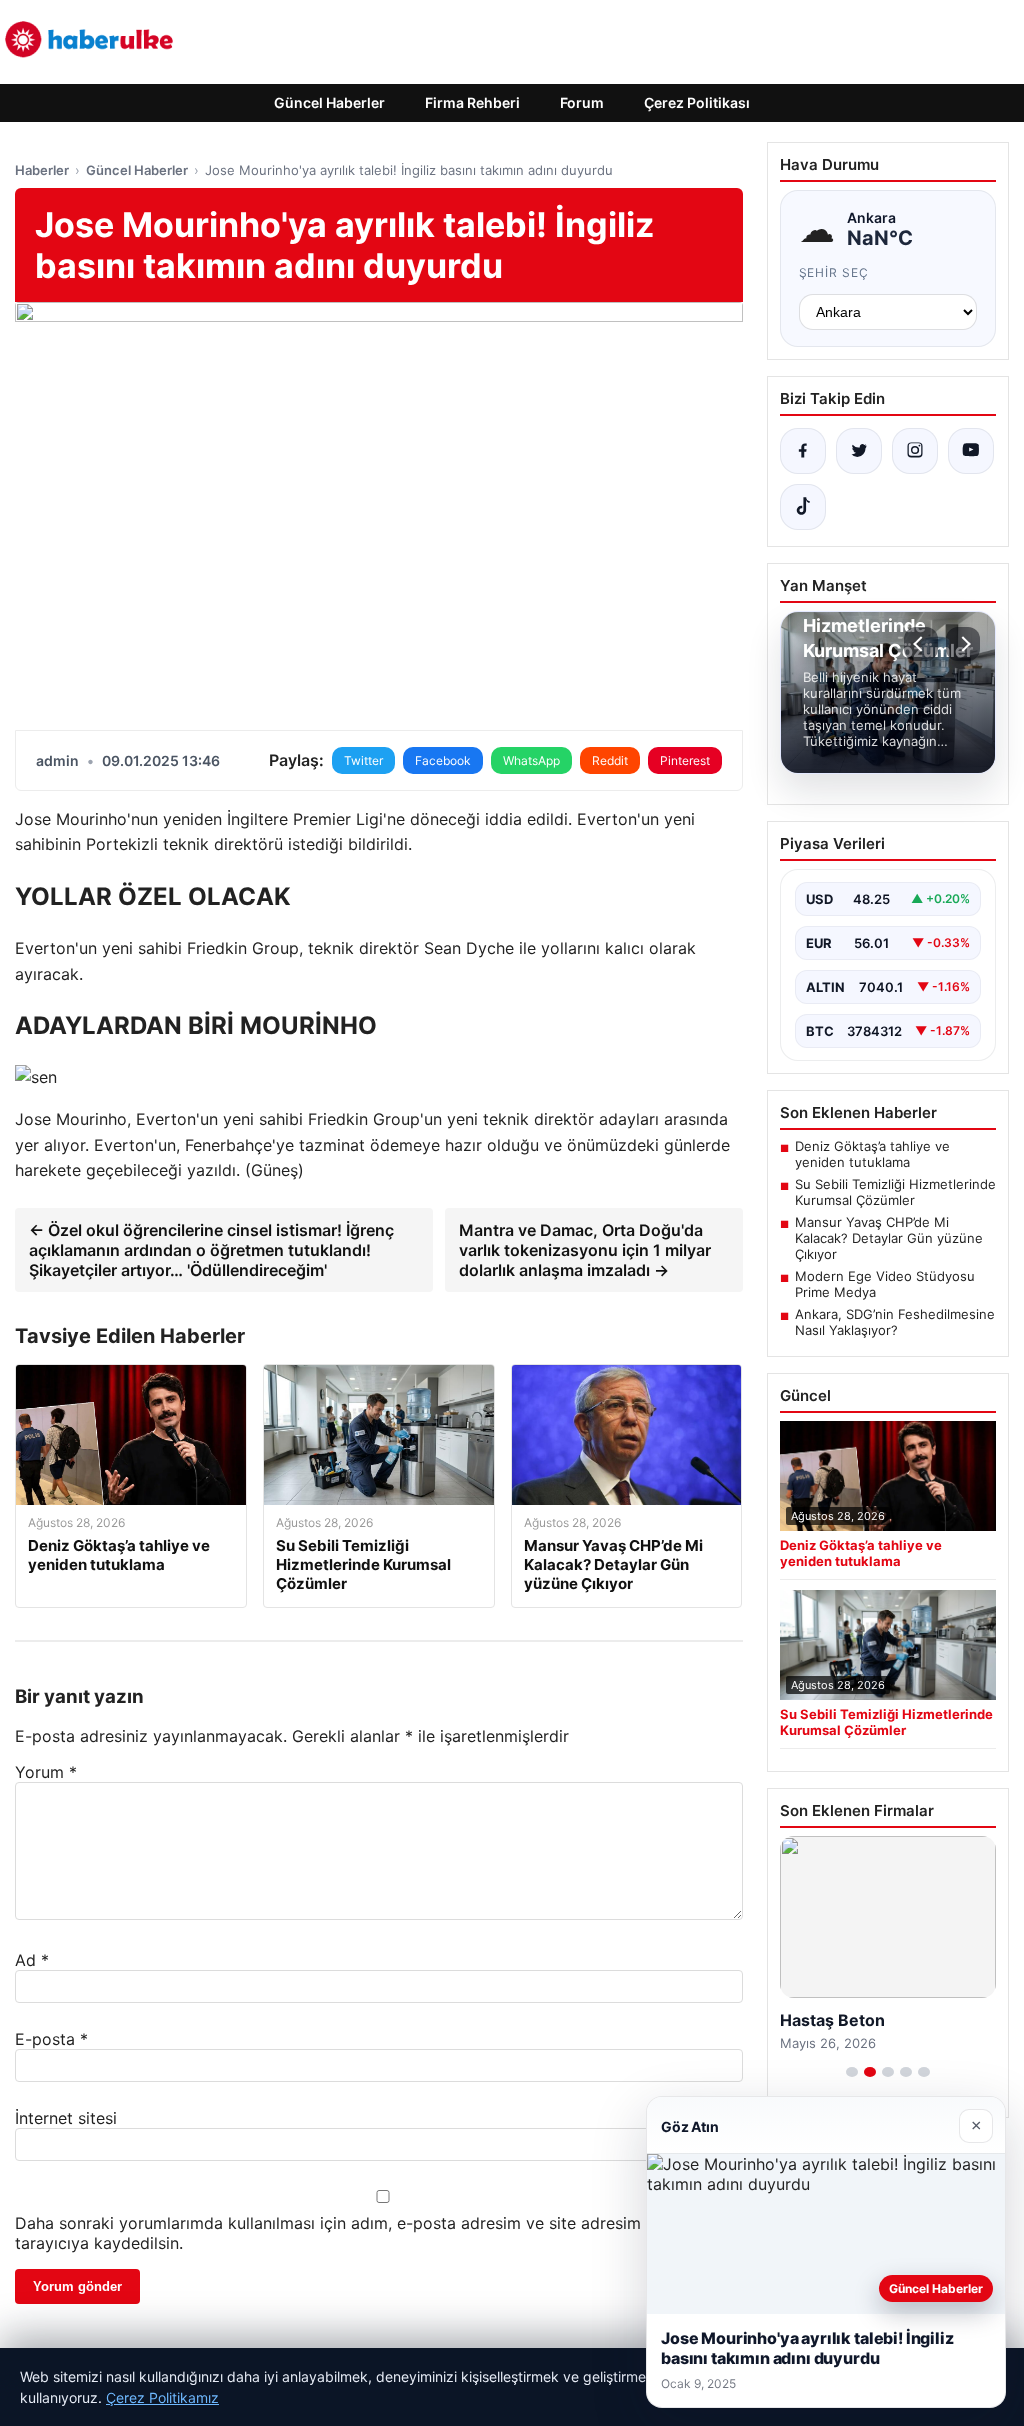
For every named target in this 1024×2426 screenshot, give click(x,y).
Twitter (363, 760)
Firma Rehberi (472, 102)
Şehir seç (834, 272)
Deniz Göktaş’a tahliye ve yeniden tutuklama (872, 1154)
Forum (582, 102)
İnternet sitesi (66, 2118)
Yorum (46, 1772)
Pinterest (685, 760)
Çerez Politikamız (162, 2397)
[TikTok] (803, 507)
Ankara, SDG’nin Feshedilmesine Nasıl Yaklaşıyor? (895, 1322)
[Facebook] (803, 451)
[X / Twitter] (859, 451)
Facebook (443, 760)
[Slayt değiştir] (852, 2072)
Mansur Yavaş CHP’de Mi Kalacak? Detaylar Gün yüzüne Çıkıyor (889, 1238)
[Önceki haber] (921, 644)
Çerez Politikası (697, 102)
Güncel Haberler (329, 102)
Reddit (610, 760)
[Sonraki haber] (963, 644)
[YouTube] (971, 451)
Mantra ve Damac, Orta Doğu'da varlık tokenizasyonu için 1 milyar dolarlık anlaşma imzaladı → (585, 1250)
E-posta (51, 2039)
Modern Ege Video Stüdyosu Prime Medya (885, 1284)
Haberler (42, 170)
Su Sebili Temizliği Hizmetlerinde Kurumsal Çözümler (895, 1192)
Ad (32, 1960)
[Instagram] (915, 451)
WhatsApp (531, 760)
